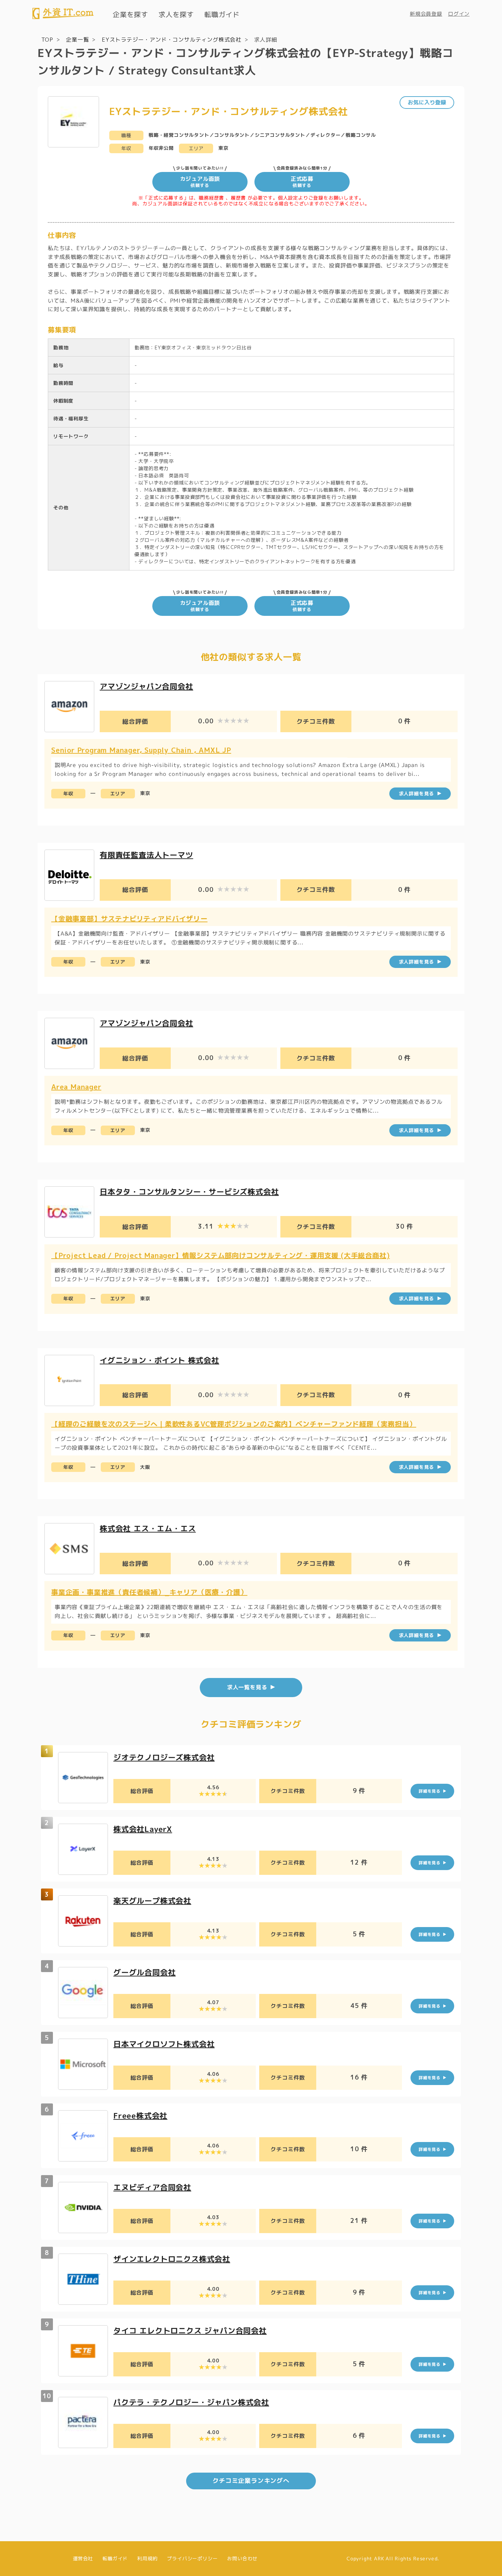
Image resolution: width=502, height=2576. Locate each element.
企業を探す (130, 14)
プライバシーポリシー (192, 2558)
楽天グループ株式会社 (152, 1901)
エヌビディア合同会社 (152, 2187)
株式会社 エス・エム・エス (148, 1528)
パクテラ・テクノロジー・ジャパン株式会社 (191, 2402)
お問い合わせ (242, 2558)
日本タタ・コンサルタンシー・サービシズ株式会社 (189, 1192)
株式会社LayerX (143, 1829)
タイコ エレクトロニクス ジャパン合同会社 (190, 2331)
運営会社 (83, 2558)
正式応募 (302, 182)
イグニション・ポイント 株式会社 (159, 1360)
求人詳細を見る (417, 793)
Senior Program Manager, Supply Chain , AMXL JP (141, 750)
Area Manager (76, 1087)
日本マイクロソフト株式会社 (164, 2044)
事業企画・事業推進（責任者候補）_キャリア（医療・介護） (149, 1592)
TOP (47, 40)
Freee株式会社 (140, 2116)
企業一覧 (77, 40)
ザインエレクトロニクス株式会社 (172, 2259)
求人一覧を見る (247, 1687)
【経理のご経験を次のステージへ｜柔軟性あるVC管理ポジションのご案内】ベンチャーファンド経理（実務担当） (234, 1424)
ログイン (459, 14)
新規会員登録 (426, 14)
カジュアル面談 (200, 182)
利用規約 (147, 2558)
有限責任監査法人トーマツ (147, 855)
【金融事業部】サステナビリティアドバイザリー (129, 918)
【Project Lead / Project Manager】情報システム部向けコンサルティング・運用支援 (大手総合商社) (220, 1255)
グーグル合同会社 (144, 1972)
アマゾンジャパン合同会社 (147, 686)
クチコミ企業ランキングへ (251, 2481)
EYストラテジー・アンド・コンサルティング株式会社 (172, 40)
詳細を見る (430, 1791)
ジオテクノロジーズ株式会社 (164, 1757)
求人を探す (176, 14)
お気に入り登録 (427, 102)
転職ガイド (222, 14)
